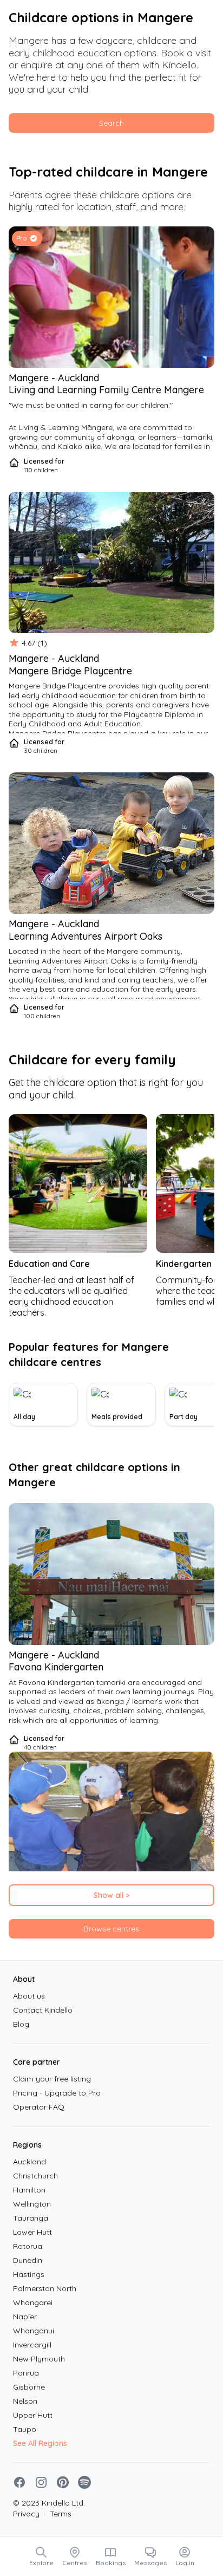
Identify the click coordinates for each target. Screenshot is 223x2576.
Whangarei (33, 2302)
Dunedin (28, 2260)
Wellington (32, 2204)
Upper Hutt (33, 2415)
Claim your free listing (52, 2079)
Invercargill (32, 2345)
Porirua (26, 2373)
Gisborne (29, 2387)
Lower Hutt (32, 2232)
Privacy (26, 2514)
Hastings (29, 2274)
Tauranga (31, 2218)
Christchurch (35, 2176)
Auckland (29, 2162)
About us (29, 1996)
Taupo (25, 2429)
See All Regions (40, 2443)
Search (111, 123)
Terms (58, 2514)
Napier (25, 2317)
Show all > (111, 1895)
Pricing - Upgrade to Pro (57, 2093)
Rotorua (28, 2246)
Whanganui (34, 2331)
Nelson (25, 2401)
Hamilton (29, 2190)
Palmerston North (45, 2288)
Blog (21, 2024)
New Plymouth (39, 2359)
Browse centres (111, 1929)
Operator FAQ (39, 2107)
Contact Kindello (43, 2010)
